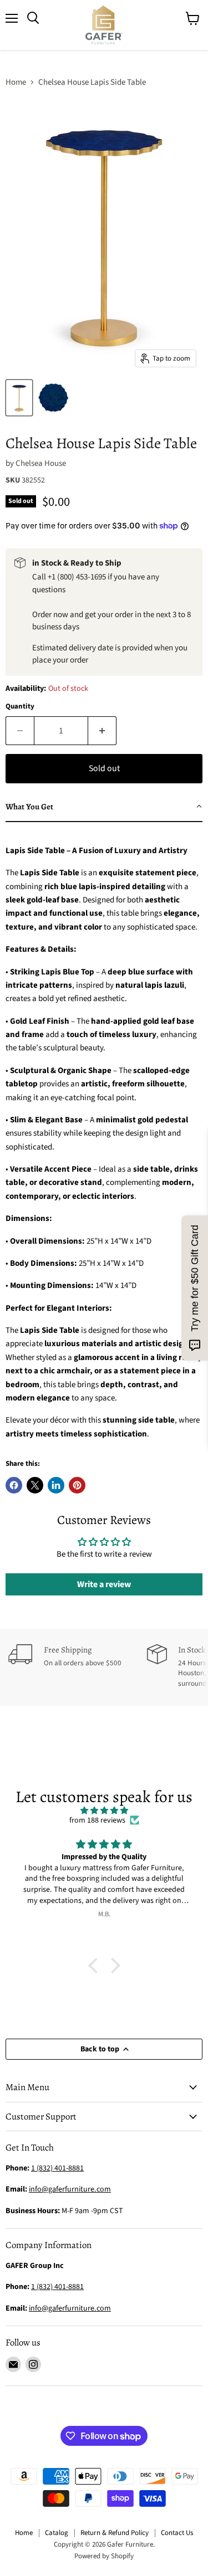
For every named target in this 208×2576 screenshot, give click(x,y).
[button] (104, 807)
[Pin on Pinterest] (77, 1485)
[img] (104, 1811)
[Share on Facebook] (14, 1485)
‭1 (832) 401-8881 (57, 2168)
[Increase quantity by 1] (102, 731)
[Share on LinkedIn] (56, 1485)
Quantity (20, 707)
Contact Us (177, 2533)
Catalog (57, 2533)
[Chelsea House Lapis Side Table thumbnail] (19, 398)
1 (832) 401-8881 (57, 2287)
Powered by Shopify (104, 2556)
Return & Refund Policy (115, 2533)
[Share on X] (35, 1485)
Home (16, 82)
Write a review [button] (104, 1584)
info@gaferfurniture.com (70, 2189)
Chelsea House (41, 463)
